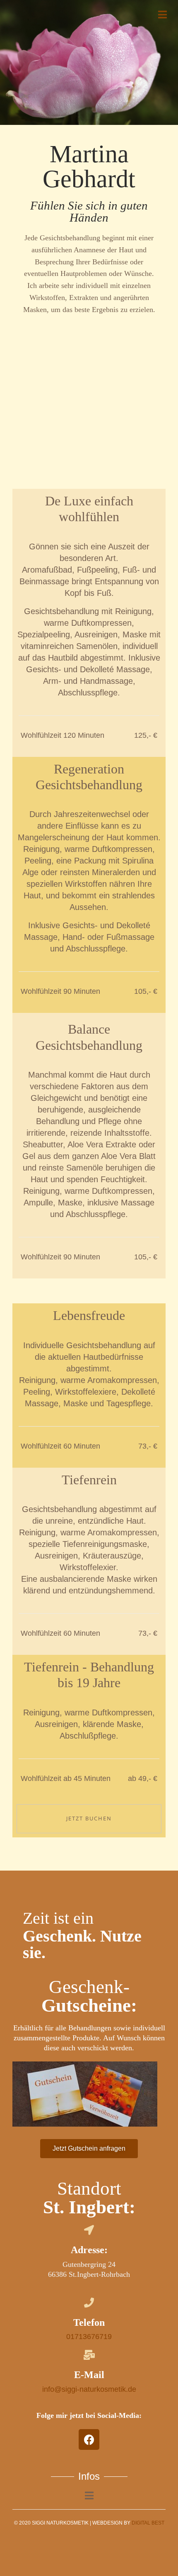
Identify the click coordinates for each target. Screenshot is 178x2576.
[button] (89, 2149)
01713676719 (89, 2337)
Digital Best (148, 2523)
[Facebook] (89, 2439)
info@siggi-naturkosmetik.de (89, 2389)
